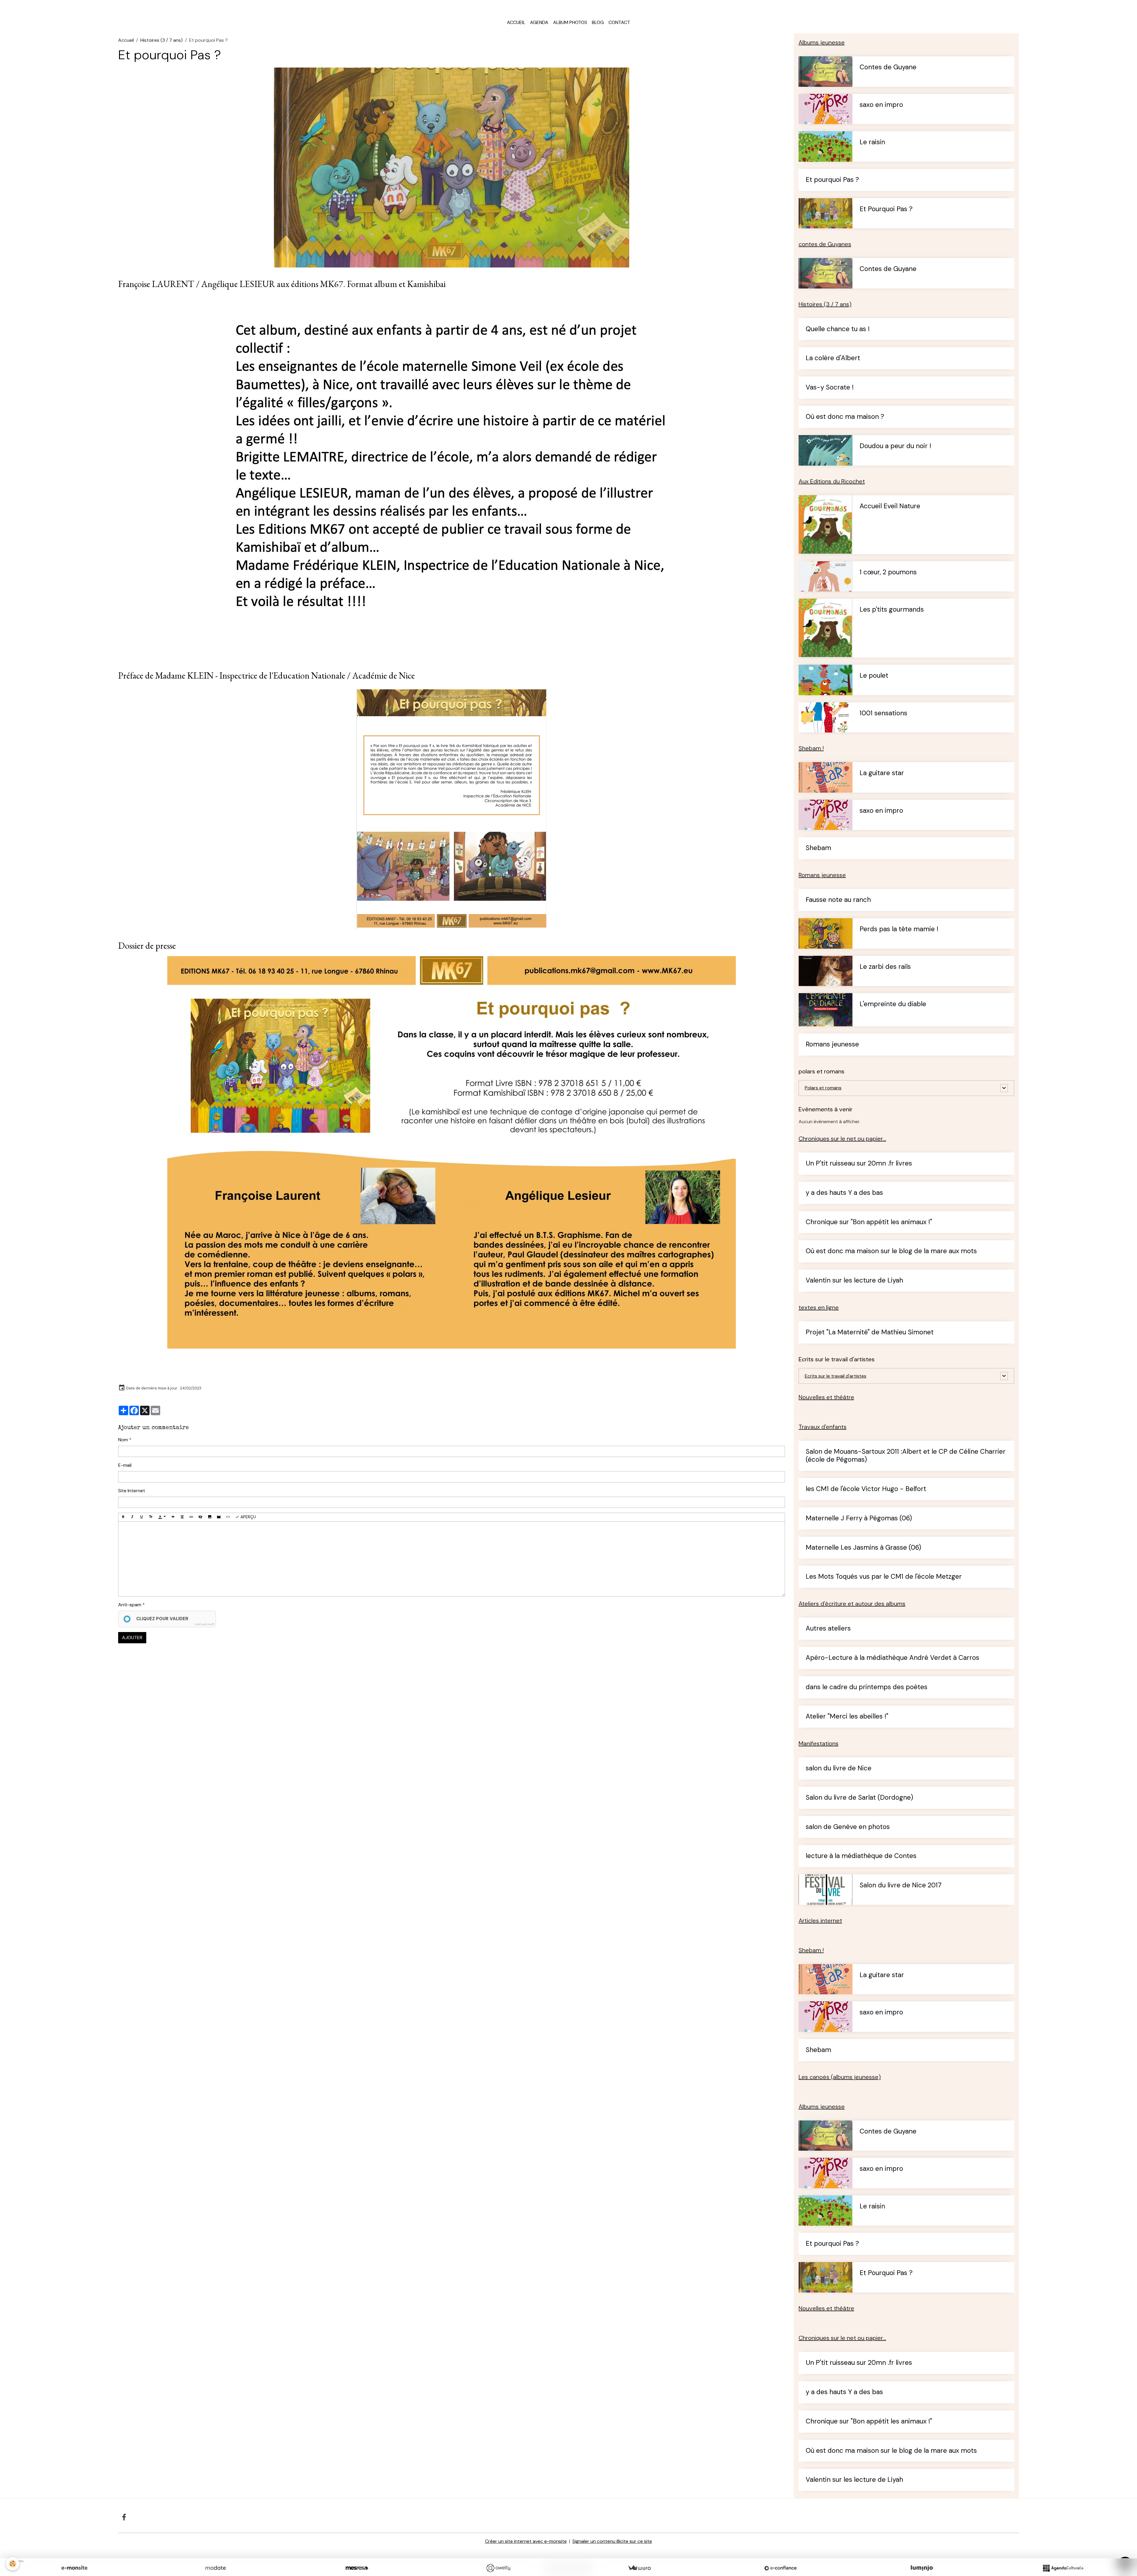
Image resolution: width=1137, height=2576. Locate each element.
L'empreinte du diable (893, 1004)
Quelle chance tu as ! (838, 329)
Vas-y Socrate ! (830, 388)
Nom (123, 1440)
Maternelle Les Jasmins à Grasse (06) (863, 1548)
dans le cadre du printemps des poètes (867, 1687)
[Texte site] (451, 477)
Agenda (539, 22)
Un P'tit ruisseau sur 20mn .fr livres (859, 1164)
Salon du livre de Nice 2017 (901, 1885)
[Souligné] (142, 1517)
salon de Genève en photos (848, 1827)
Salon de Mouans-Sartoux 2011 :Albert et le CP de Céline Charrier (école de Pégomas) (906, 1456)
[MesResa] (357, 2568)
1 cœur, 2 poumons (888, 572)
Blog (598, 22)
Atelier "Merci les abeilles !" (847, 1717)
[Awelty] (498, 2568)
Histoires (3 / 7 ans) (162, 40)
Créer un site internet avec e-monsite (526, 2541)
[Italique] (132, 1517)
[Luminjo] (922, 2568)
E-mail (125, 1465)
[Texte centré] (182, 1517)
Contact (619, 22)
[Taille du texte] (151, 1517)
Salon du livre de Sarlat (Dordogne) (859, 1798)
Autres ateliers (828, 1629)
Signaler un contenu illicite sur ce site (612, 2541)
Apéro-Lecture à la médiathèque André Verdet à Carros (892, 1658)
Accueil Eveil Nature (890, 506)
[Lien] (191, 1517)
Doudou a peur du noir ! (895, 446)
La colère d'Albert (833, 358)
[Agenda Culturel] (1063, 2568)
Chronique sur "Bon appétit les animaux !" (869, 1222)
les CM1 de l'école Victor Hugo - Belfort (866, 1489)
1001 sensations (883, 713)
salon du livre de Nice (839, 1768)
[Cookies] (13, 2564)
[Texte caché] (200, 1517)
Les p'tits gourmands (892, 610)
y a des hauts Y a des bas (844, 1193)
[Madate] (216, 2568)
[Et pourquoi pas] (452, 1152)
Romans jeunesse (832, 1045)
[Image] (210, 1517)
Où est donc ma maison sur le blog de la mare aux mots (891, 1251)
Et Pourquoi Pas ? (886, 209)
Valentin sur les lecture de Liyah (854, 1281)
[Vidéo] (219, 1517)
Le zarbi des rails (885, 967)
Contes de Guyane (888, 67)
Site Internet (132, 1491)
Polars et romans (823, 1088)
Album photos (570, 22)
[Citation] (173, 1517)
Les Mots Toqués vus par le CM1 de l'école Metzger (884, 1577)
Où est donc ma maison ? (845, 417)
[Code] (228, 1517)
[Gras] (123, 1517)
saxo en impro (881, 105)
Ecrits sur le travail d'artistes (836, 1376)
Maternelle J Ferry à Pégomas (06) (859, 1518)
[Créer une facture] (639, 2568)
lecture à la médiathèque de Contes (861, 1856)
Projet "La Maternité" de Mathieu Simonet (870, 1332)
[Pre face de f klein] (452, 809)
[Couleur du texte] (162, 1517)
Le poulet (874, 676)
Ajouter (132, 1638)
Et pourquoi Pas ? (832, 180)
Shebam (818, 848)
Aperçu (248, 1517)
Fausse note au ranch (838, 900)
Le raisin (872, 142)
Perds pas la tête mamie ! (899, 929)
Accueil (516, 22)
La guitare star (882, 773)
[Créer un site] (74, 2568)
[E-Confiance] (781, 2568)
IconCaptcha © (204, 1624)
